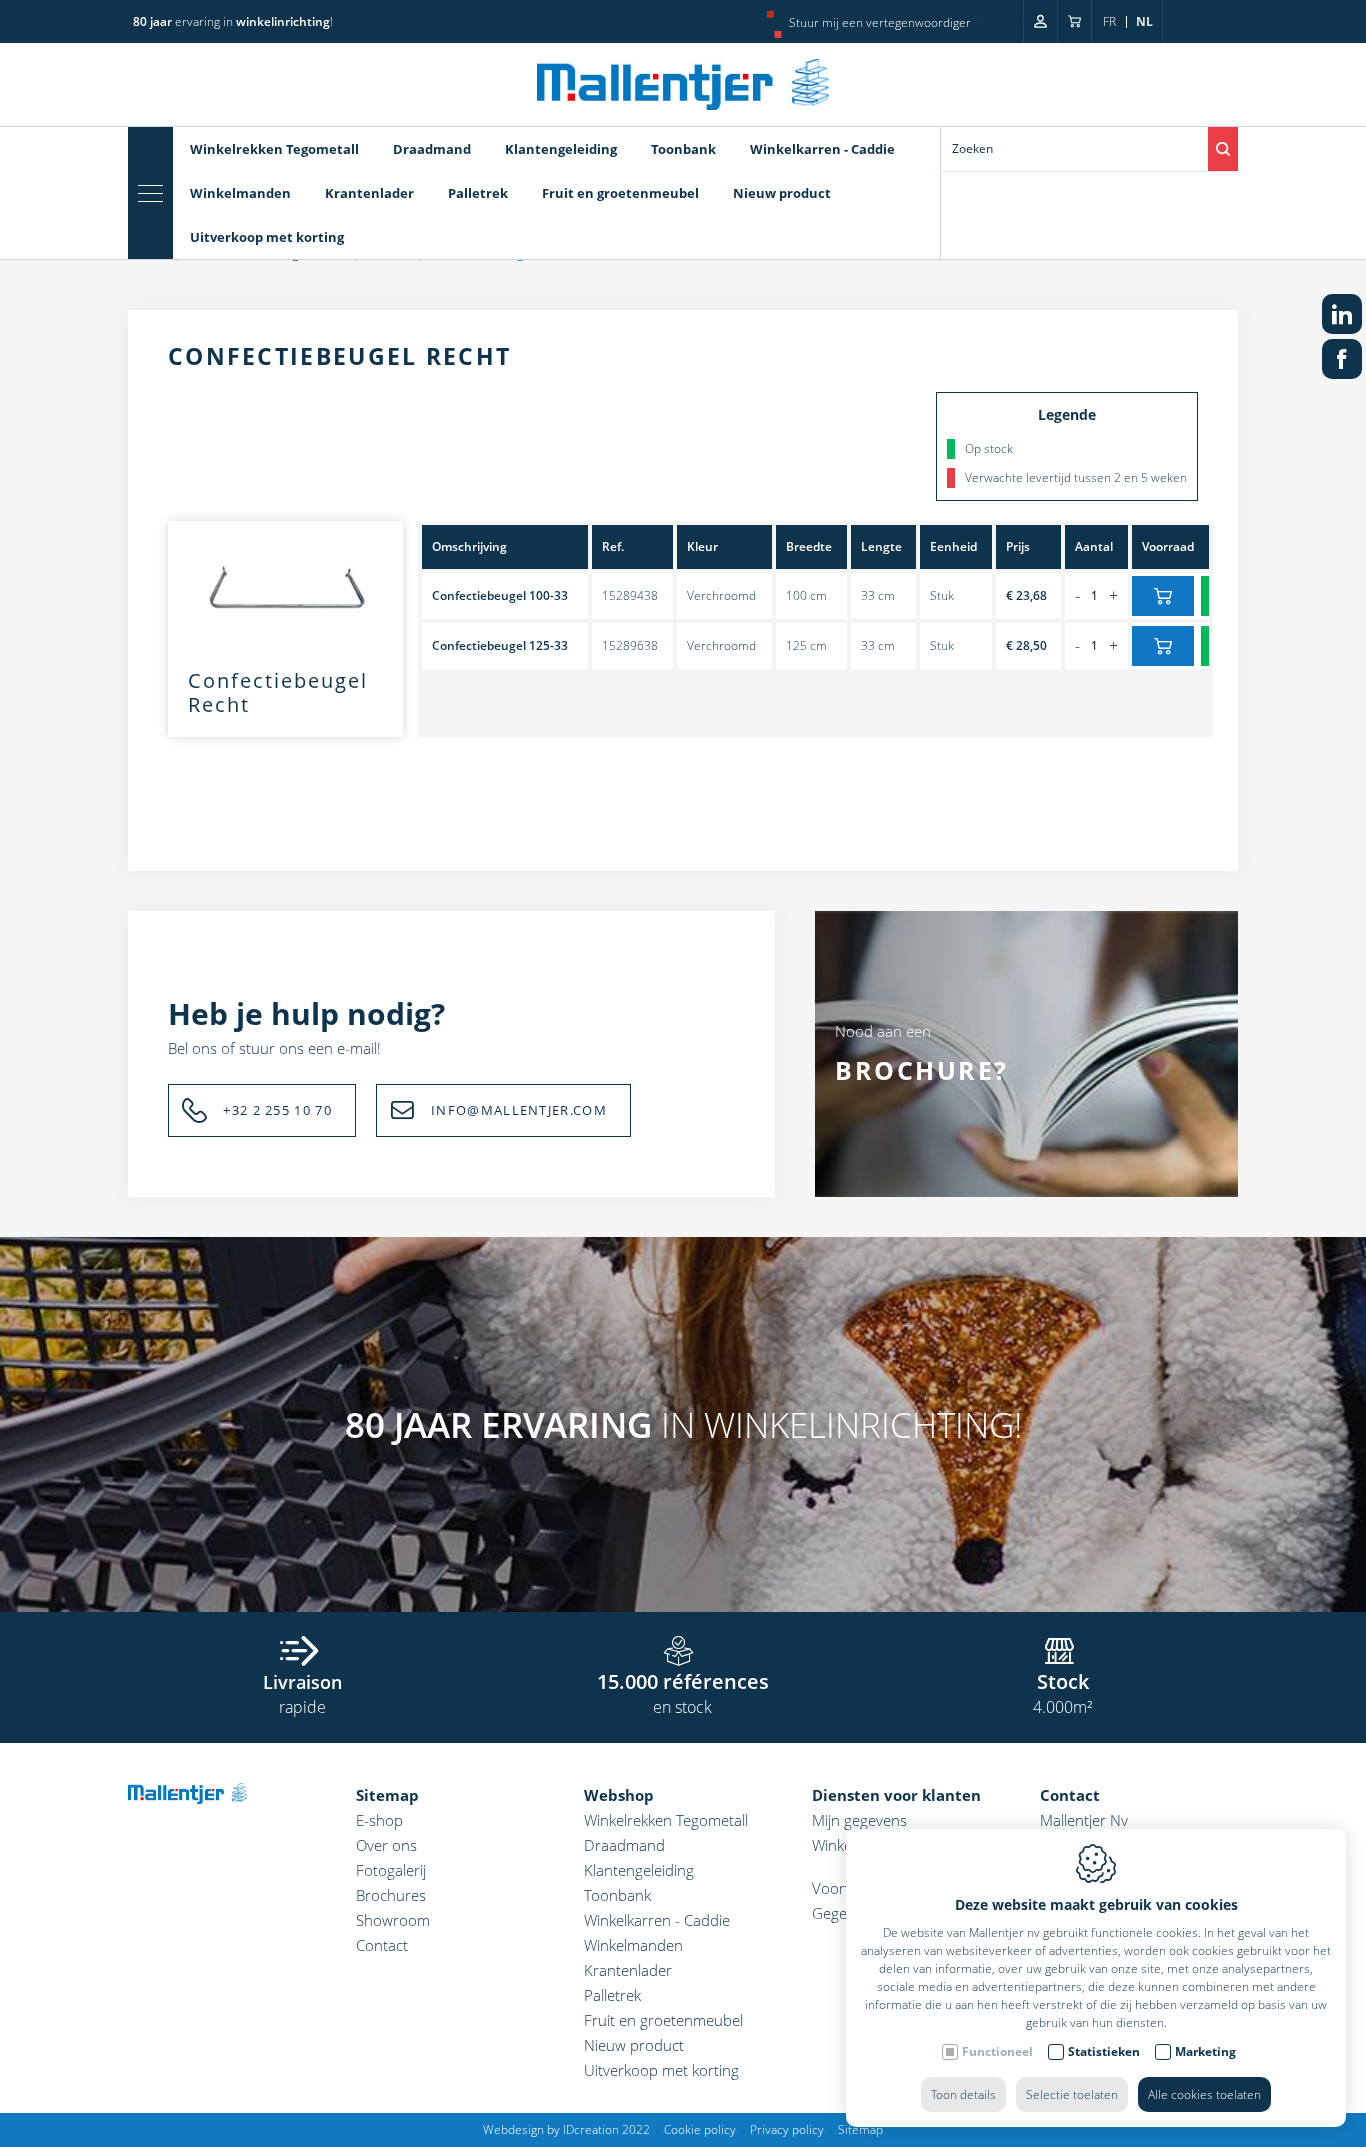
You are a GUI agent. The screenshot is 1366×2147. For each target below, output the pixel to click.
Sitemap (387, 1795)
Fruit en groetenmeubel (620, 193)
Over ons (386, 1845)
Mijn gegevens (859, 1820)
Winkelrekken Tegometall (274, 149)
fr (1109, 21)
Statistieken (1104, 2051)
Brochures (391, 1895)
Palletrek (478, 193)
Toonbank (683, 149)
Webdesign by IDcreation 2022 (566, 2129)
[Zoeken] (1223, 149)
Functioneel (997, 2051)
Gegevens (845, 1913)
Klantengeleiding (561, 149)
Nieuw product (782, 193)
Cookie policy (700, 2129)
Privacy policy (787, 2129)
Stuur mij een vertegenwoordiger (880, 22)
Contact (382, 1945)
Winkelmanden (240, 193)
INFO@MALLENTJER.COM (519, 1110)
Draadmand (432, 149)
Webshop (619, 1795)
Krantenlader (369, 193)
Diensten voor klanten (896, 1795)
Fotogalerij (391, 1870)
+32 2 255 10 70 (277, 1110)
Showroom (393, 1920)
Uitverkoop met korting (267, 237)
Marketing (1205, 2051)
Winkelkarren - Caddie (822, 149)
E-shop (379, 1820)
